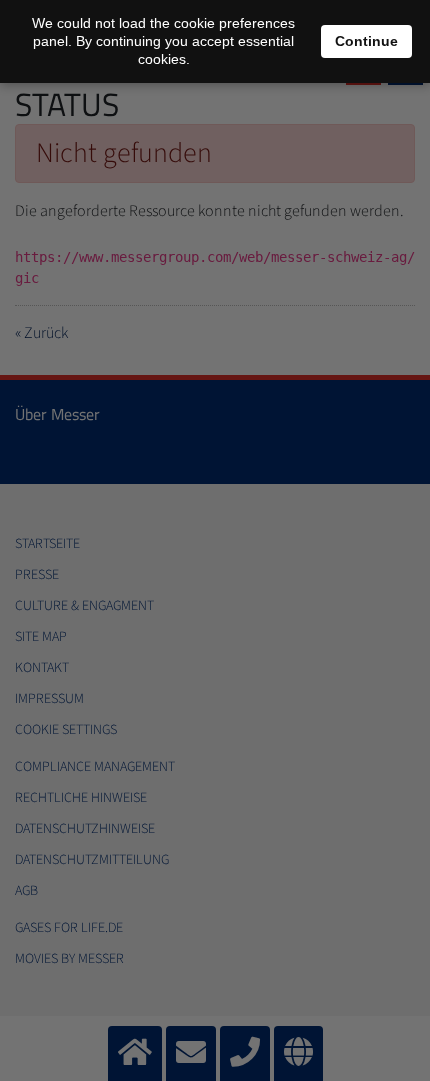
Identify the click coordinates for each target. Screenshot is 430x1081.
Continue (366, 41)
